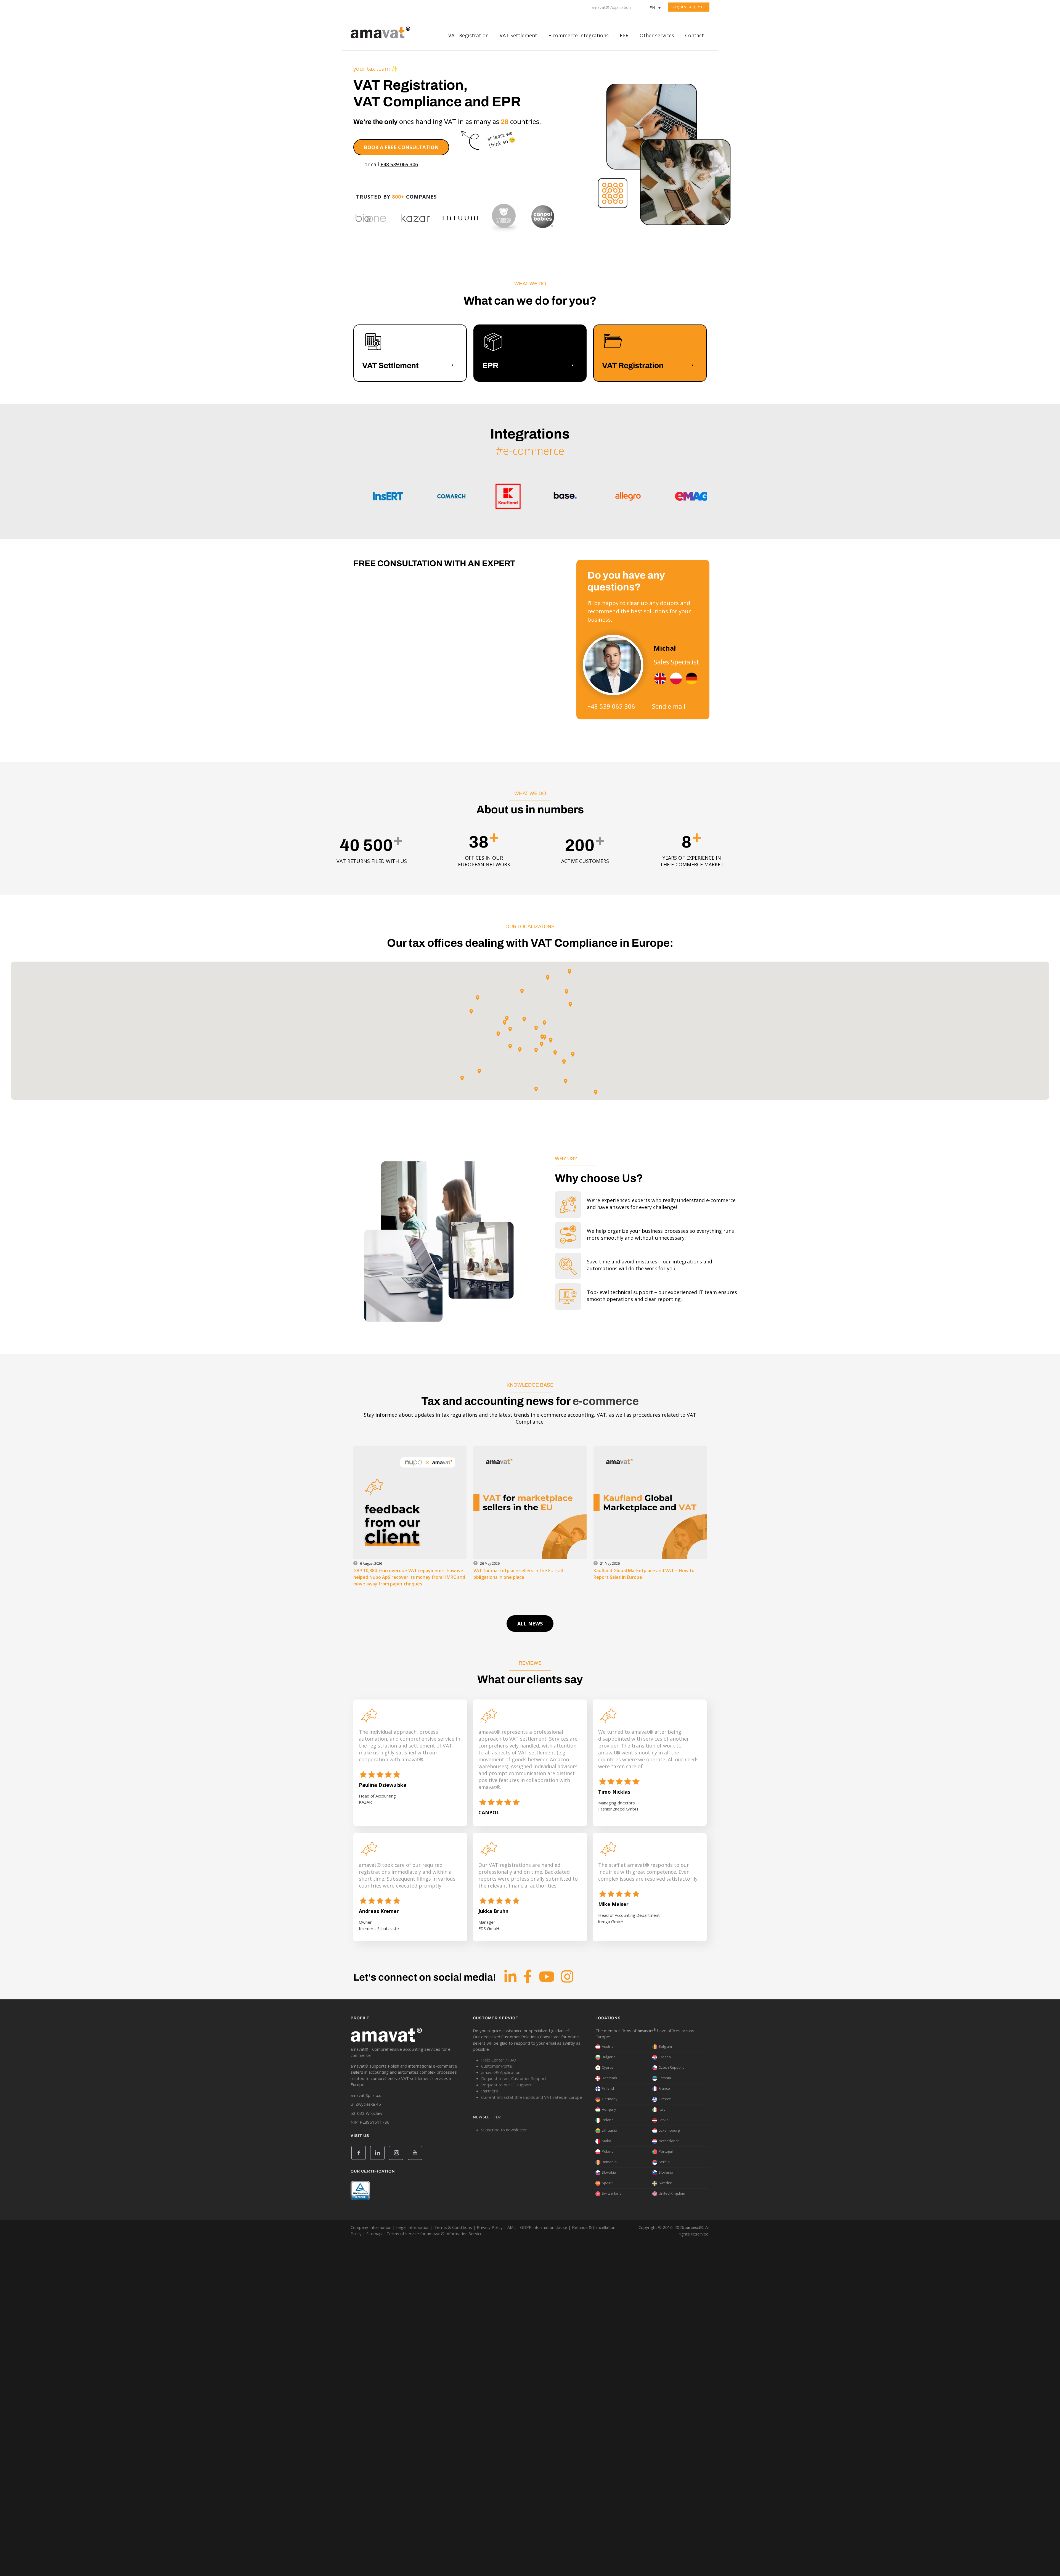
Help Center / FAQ (499, 2060)
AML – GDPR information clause (537, 2227)
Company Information (371, 2227)
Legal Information (413, 2227)
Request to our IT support (506, 2085)
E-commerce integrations (578, 35)
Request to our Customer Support (514, 2078)
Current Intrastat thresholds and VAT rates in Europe (532, 2097)
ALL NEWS (530, 1624)
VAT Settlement (518, 35)
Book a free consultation (401, 147)
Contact (695, 35)
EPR (624, 35)
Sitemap (374, 2234)
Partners (490, 2091)
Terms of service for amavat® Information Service (434, 2234)
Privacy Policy (490, 2227)
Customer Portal (497, 2066)
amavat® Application (611, 7)
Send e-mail (669, 706)
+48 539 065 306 (399, 164)
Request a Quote (689, 7)
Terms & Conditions (453, 2227)
